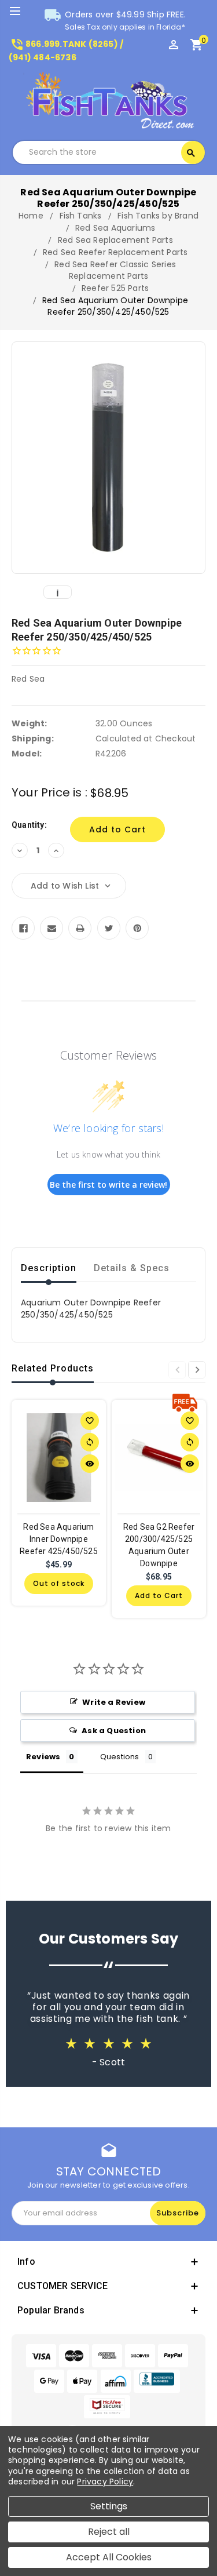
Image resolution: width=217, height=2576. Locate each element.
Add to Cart (159, 1596)
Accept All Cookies (109, 2557)
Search (191, 153)
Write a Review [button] (114, 1702)
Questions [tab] (120, 1757)
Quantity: (29, 825)
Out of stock (59, 1583)
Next (197, 1370)
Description (49, 1268)
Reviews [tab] (43, 1757)
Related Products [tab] (53, 1368)
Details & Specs (132, 1268)
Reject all (109, 2532)
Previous (177, 1370)
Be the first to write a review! (108, 1185)
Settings (109, 2506)
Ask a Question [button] (114, 1731)
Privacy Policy (105, 2482)
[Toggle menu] (20, 12)
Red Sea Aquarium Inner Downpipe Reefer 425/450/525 (59, 1539)
